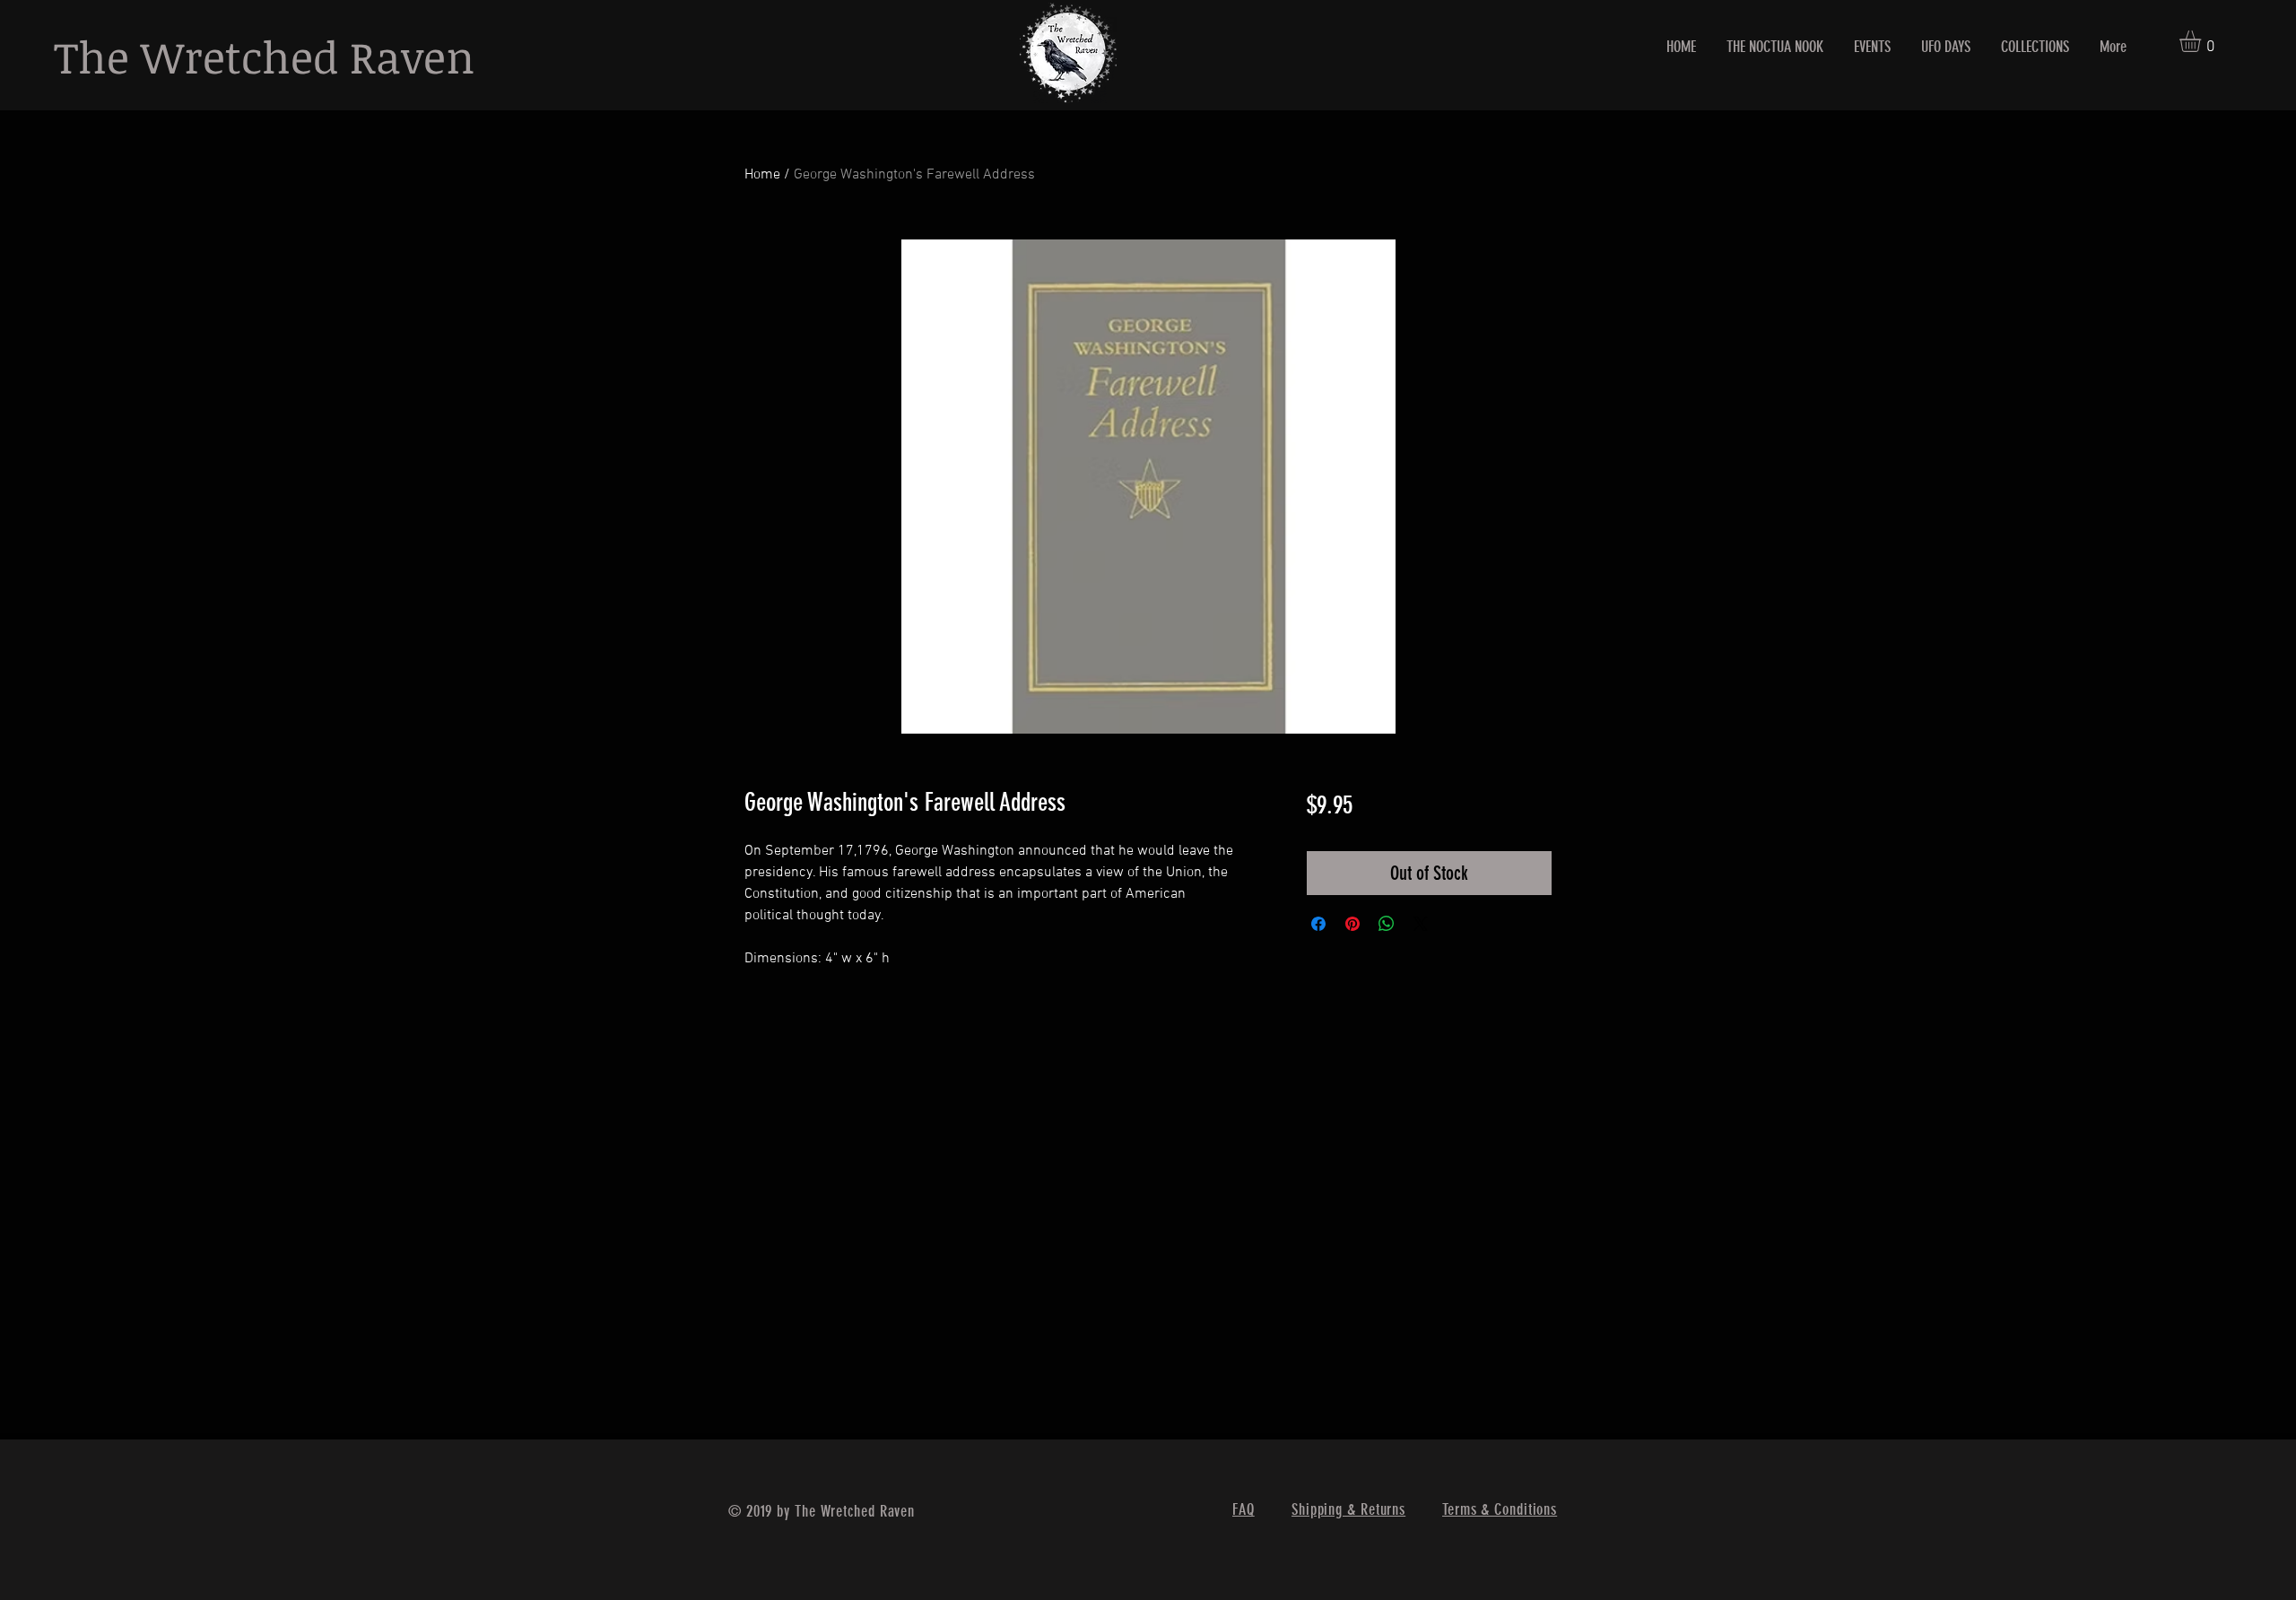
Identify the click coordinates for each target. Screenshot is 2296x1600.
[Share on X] (1421, 924)
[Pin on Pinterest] (1352, 924)
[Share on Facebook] (1318, 924)
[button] (2203, 41)
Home (762, 175)
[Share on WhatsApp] (1387, 924)
